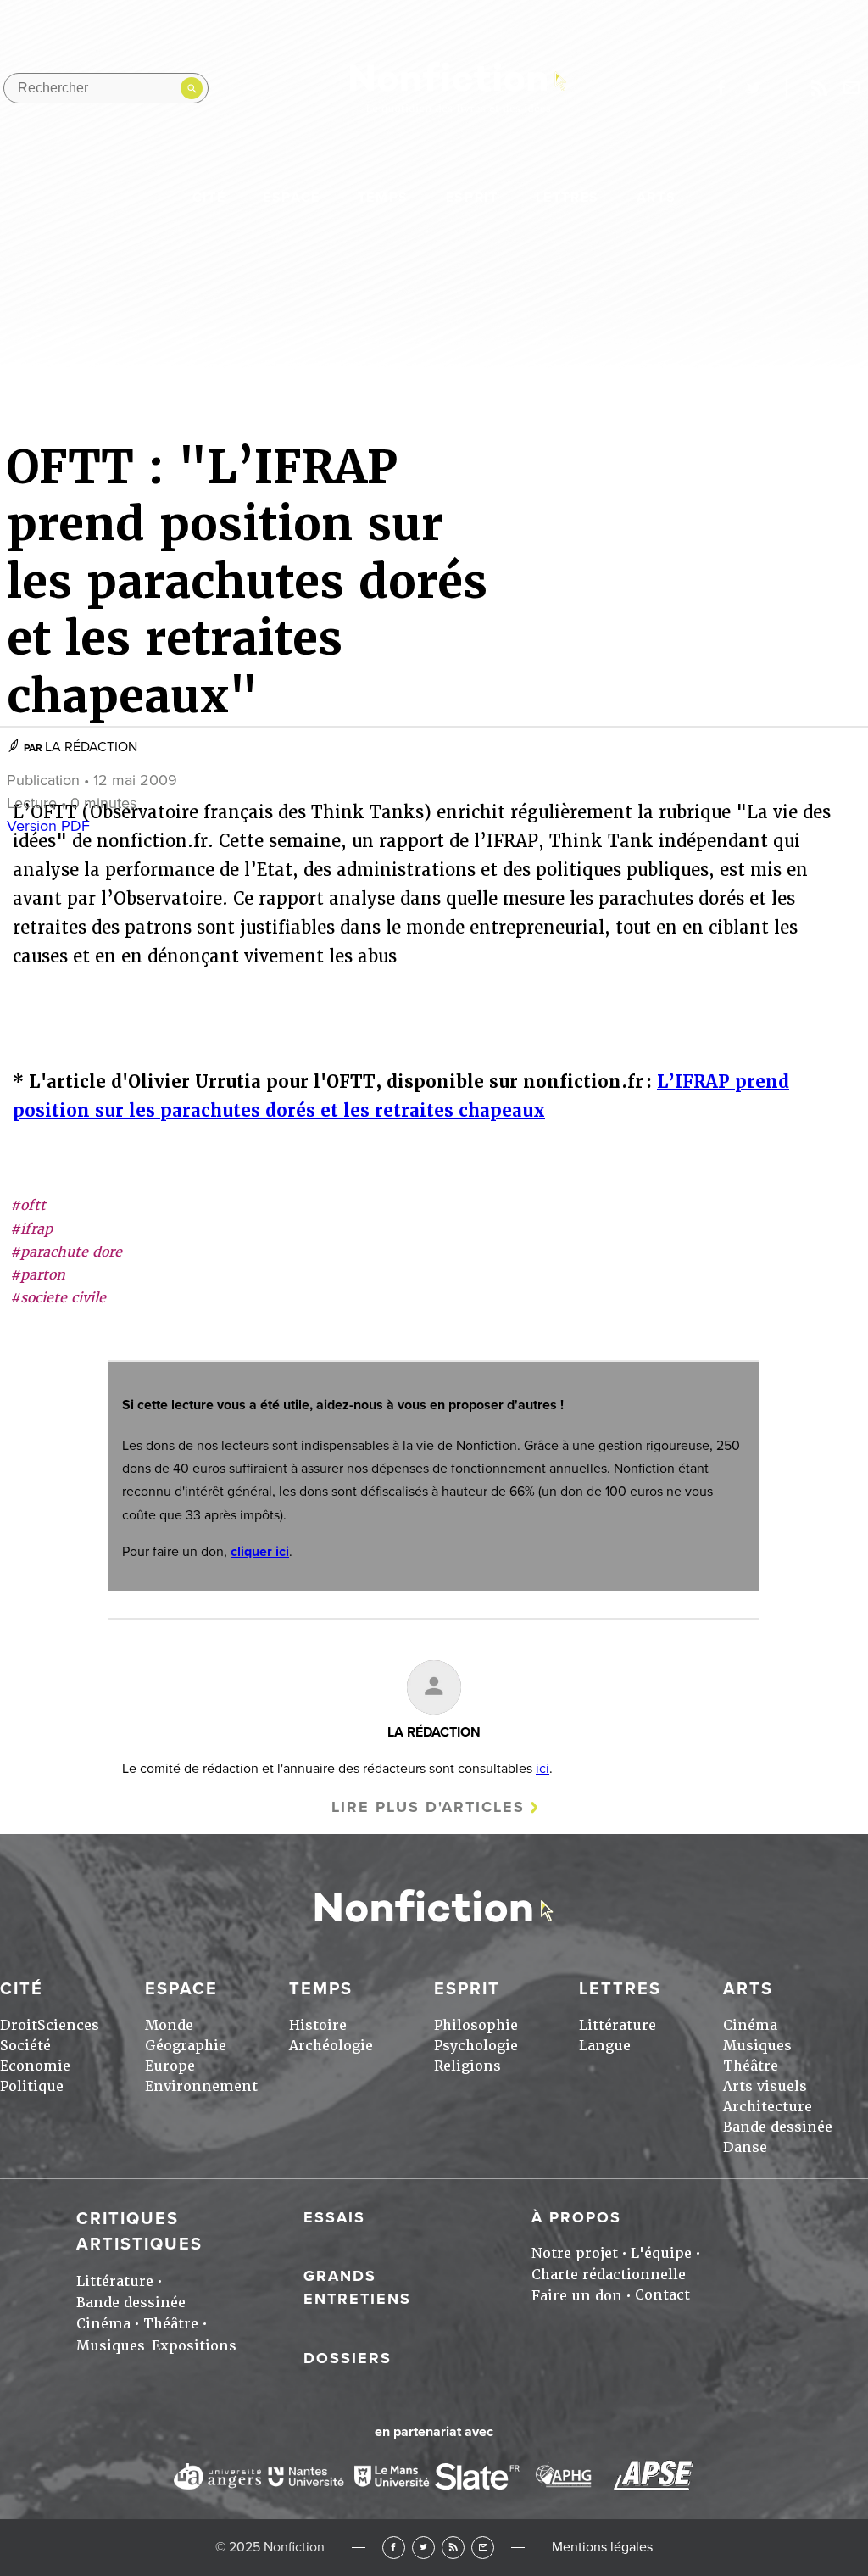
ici (542, 1769)
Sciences (68, 2025)
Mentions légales (602, 2547)
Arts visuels (765, 2086)
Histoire (318, 2025)
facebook (721, 88)
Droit (19, 2025)
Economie (35, 2066)
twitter (754, 88)
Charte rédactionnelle (609, 2275)
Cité (209, 198)
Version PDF (48, 826)
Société (25, 2046)
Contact (662, 2295)
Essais (334, 2217)
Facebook (394, 2548)
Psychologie (476, 2046)
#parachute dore (66, 1252)
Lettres (568, 198)
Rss (819, 88)
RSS (453, 2548)
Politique (32, 2086)
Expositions (194, 2346)
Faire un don (577, 2296)
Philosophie (476, 2025)
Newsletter (852, 88)
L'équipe (661, 2253)
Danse (745, 2147)
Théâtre (751, 2066)
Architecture (768, 2107)
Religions (467, 2066)
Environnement (201, 2086)
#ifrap (31, 1229)
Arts (656, 198)
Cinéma (750, 2025)
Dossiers (348, 2358)
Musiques (757, 2046)
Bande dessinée (778, 2127)
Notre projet (575, 2253)
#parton (38, 1275)
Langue (605, 2046)
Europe (170, 2066)
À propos (576, 2217)
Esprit (472, 198)
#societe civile (58, 1298)
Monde (169, 2025)
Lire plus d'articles (428, 1807)
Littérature (618, 2025)
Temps (383, 198)
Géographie (186, 2046)
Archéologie (331, 2046)
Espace (292, 198)
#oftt (28, 1205)
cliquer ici (260, 1552)
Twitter (423, 2548)
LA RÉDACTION (91, 747)
